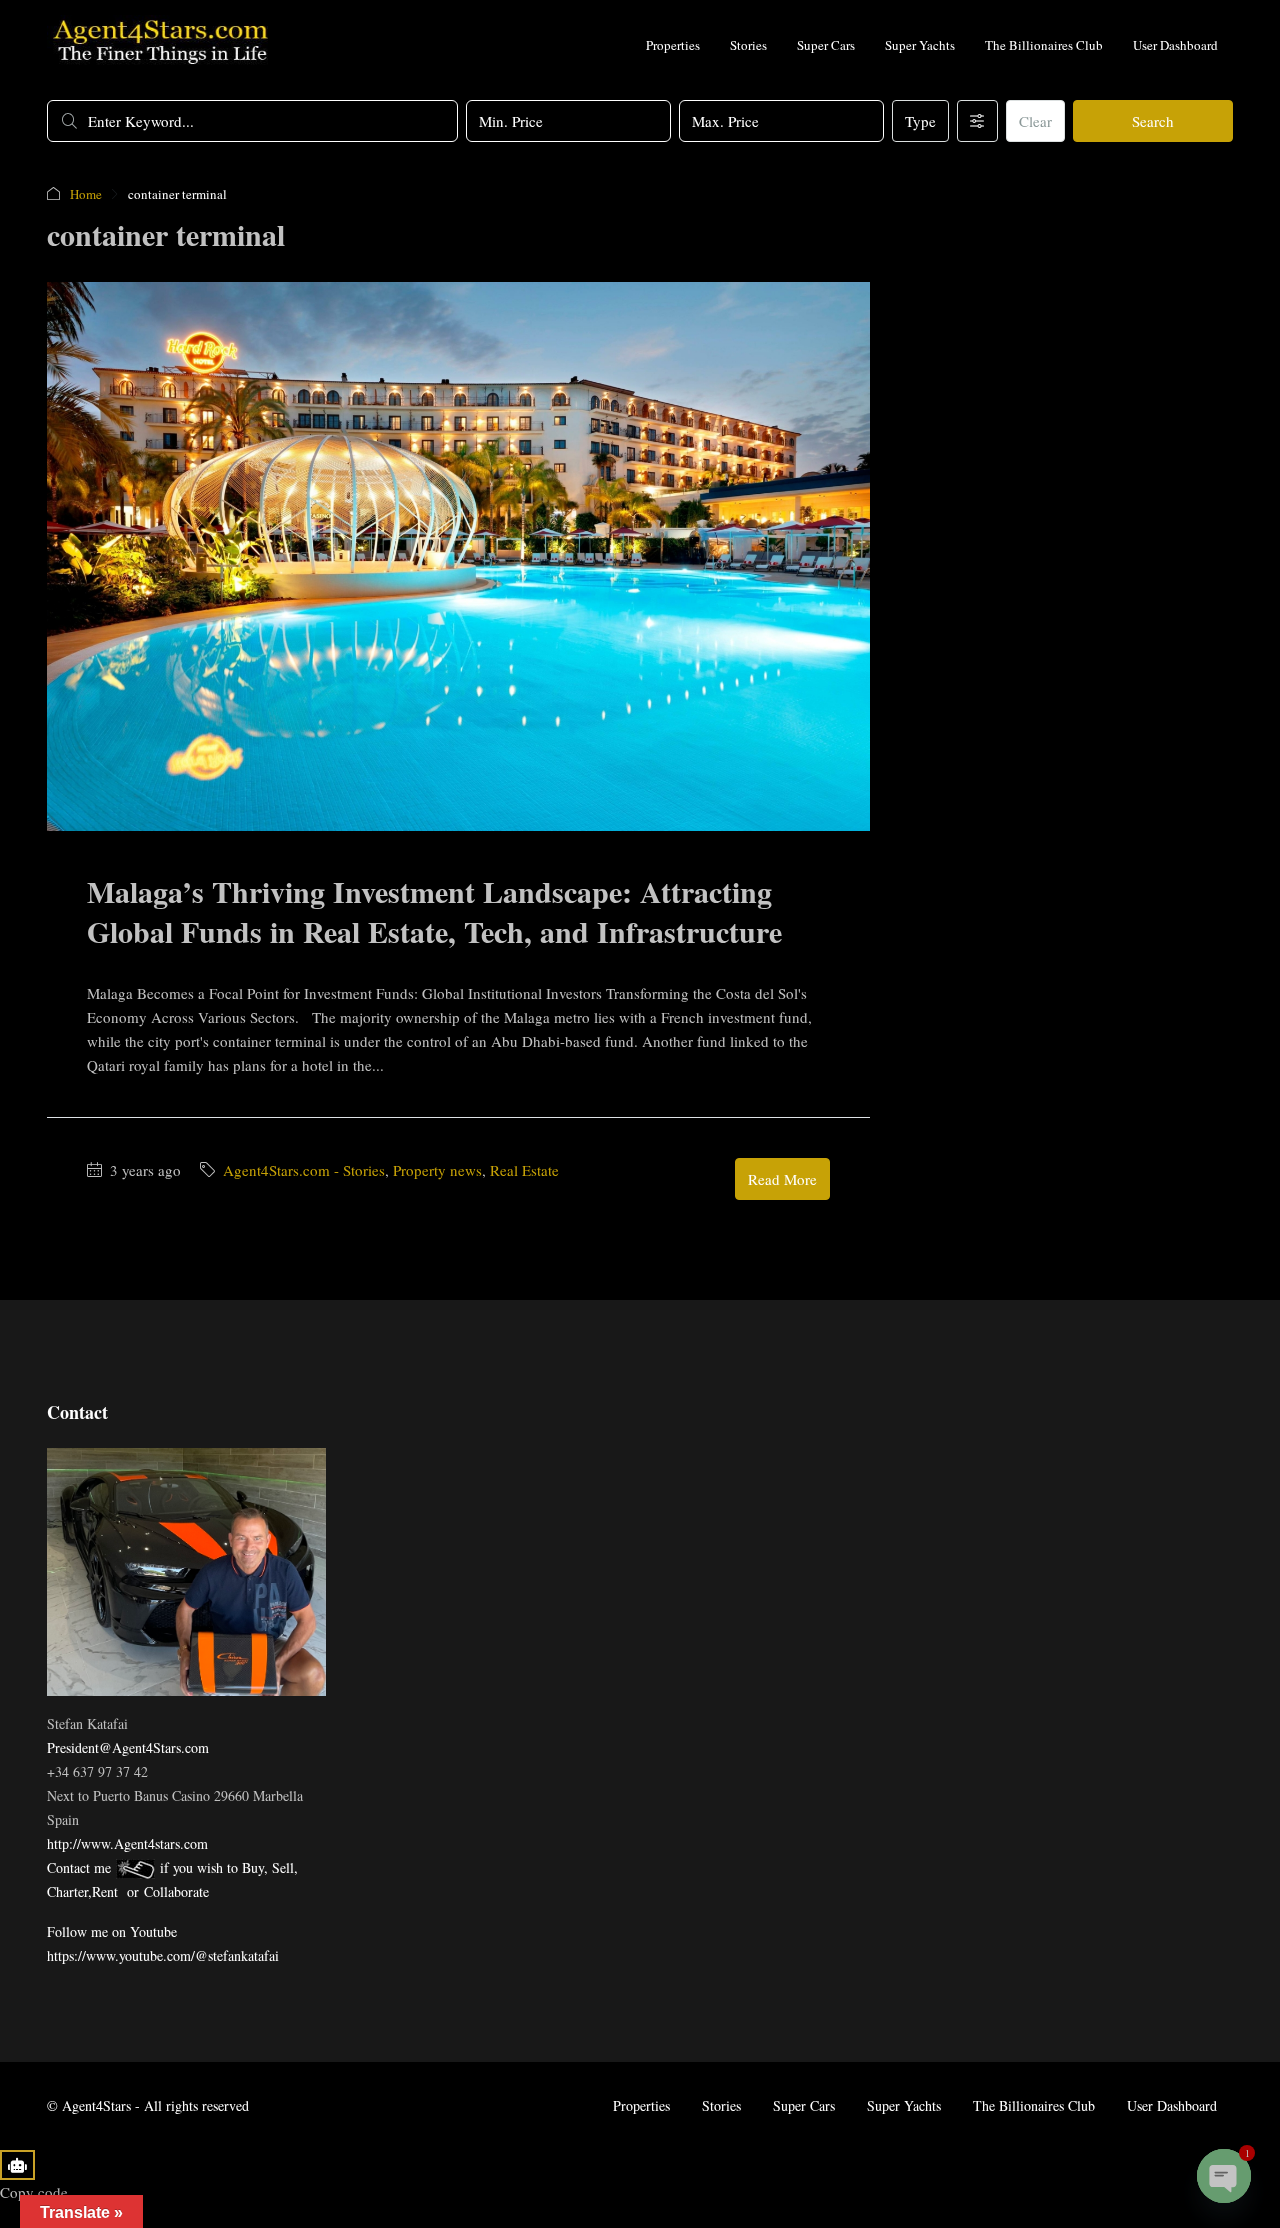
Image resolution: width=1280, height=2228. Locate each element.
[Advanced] (977, 121)
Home (86, 194)
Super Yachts (920, 45)
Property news (437, 1170)
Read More (782, 1179)
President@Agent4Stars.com (128, 1747)
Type (920, 121)
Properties (673, 45)
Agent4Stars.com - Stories (304, 1170)
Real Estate (524, 1170)
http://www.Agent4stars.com (127, 1843)
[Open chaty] (1224, 2176)
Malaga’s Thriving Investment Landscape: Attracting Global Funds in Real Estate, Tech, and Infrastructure (434, 911)
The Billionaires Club (1044, 45)
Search (1153, 121)
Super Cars (826, 45)
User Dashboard (1175, 45)
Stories (748, 45)
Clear (1035, 121)
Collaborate (176, 1891)
